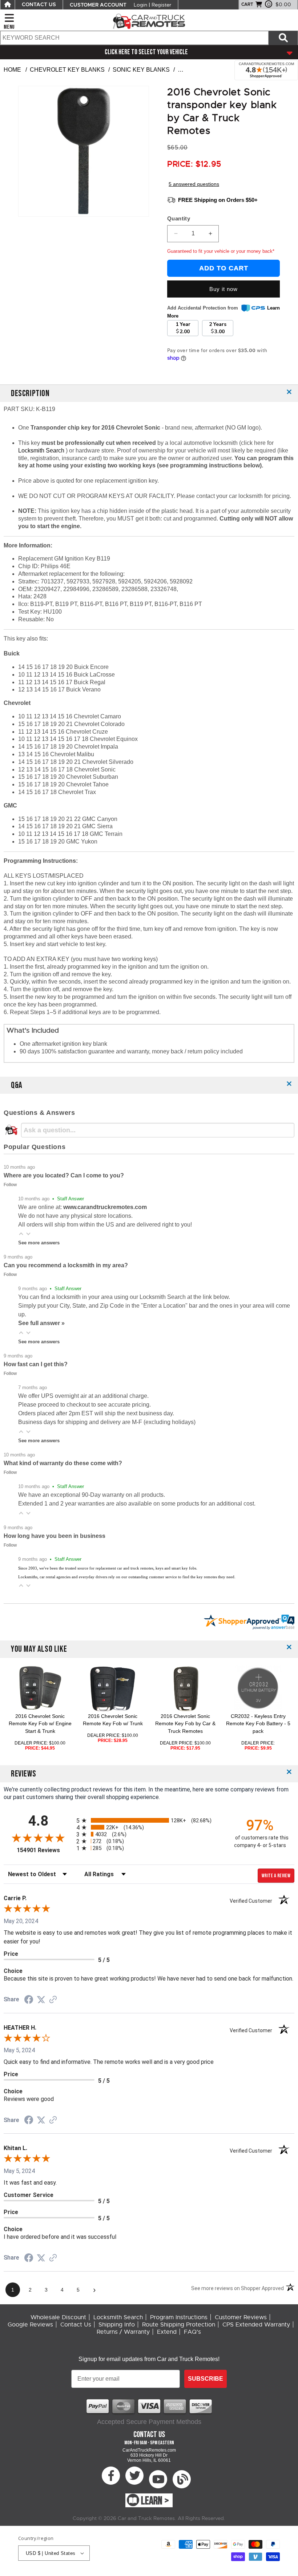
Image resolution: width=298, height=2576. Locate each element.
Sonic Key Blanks (141, 70)
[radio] (149, 1820)
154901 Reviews (45, 1850)
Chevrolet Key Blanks (67, 70)
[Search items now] (283, 38)
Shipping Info (117, 2325)
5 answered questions (194, 184)
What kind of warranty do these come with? (63, 1463)
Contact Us (76, 2325)
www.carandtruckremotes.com (105, 1207)
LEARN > (155, 2501)
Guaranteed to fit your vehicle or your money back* (221, 251)
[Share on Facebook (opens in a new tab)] (29, 2000)
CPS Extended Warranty (256, 2325)
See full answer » (41, 1323)
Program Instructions (179, 2317)
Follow (10, 1185)
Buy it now (223, 289)
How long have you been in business (55, 1536)
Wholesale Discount (58, 2317)
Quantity (179, 218)
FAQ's (192, 2332)
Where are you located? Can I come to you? (64, 1175)
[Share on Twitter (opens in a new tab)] (41, 2000)
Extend (167, 2332)
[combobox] (134, 38)
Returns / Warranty (123, 2332)
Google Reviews (30, 2325)
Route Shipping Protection (179, 2325)
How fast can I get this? (36, 1364)
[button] (21, 1234)
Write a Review (276, 1876)
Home (12, 70)
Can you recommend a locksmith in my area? (66, 1265)
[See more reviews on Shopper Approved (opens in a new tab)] (53, 2000)
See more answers (39, 1243)
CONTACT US (39, 5)
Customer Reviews (241, 2317)
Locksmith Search (42, 450)
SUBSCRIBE (206, 2379)
